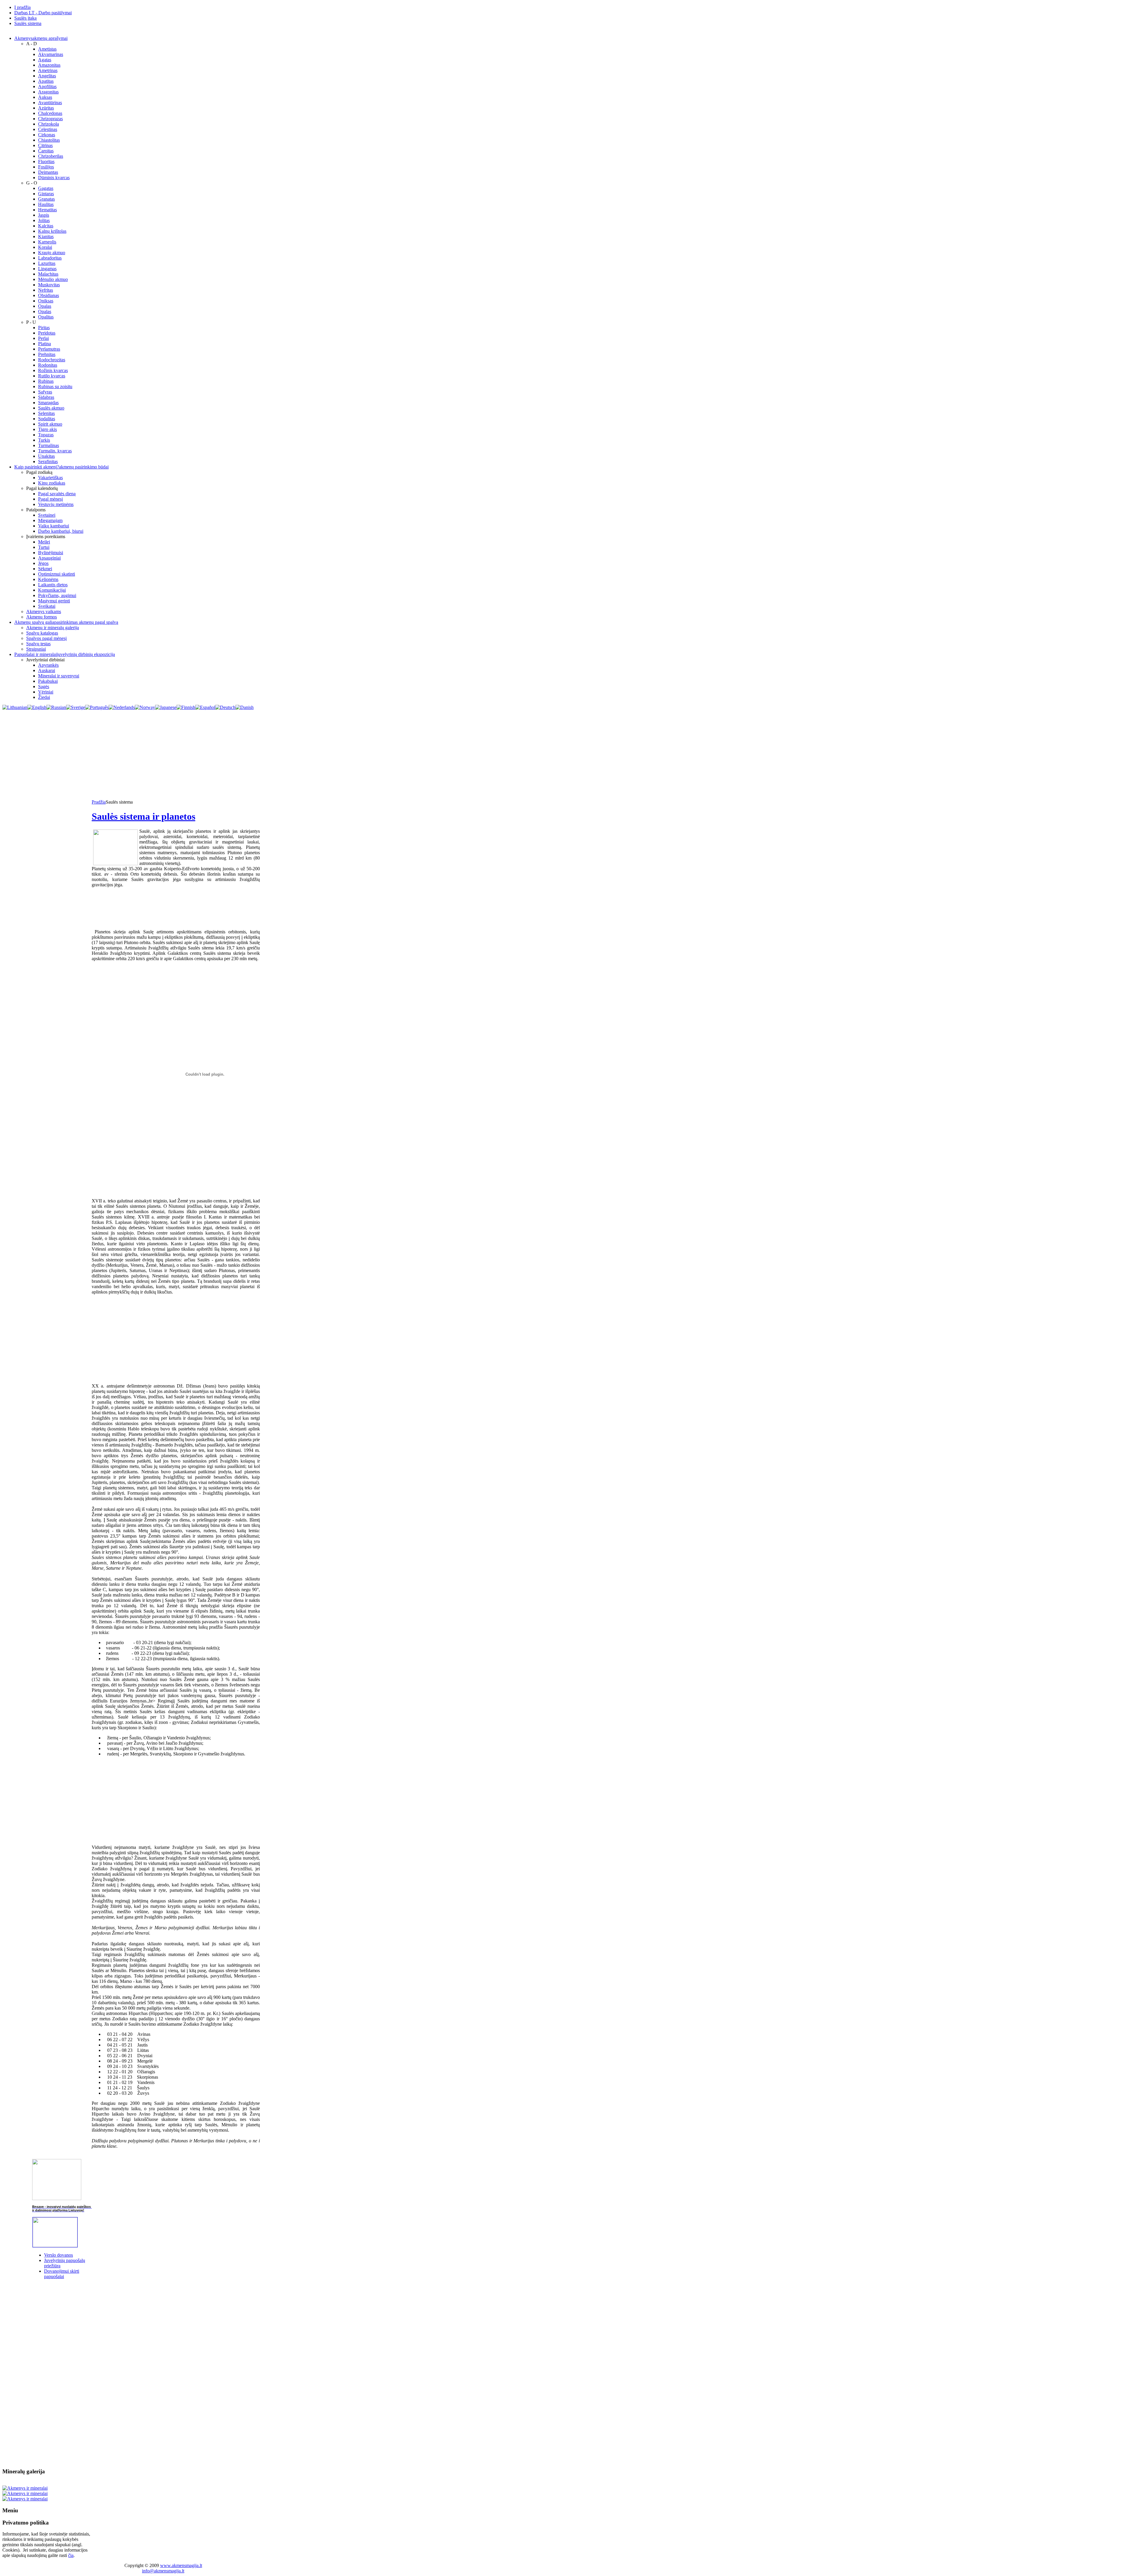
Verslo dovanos (58, 2255)
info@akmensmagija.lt (163, 2571)
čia (71, 2555)
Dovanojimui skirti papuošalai (62, 2274)
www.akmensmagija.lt (181, 2565)
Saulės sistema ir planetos (143, 816)
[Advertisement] (571, 755)
